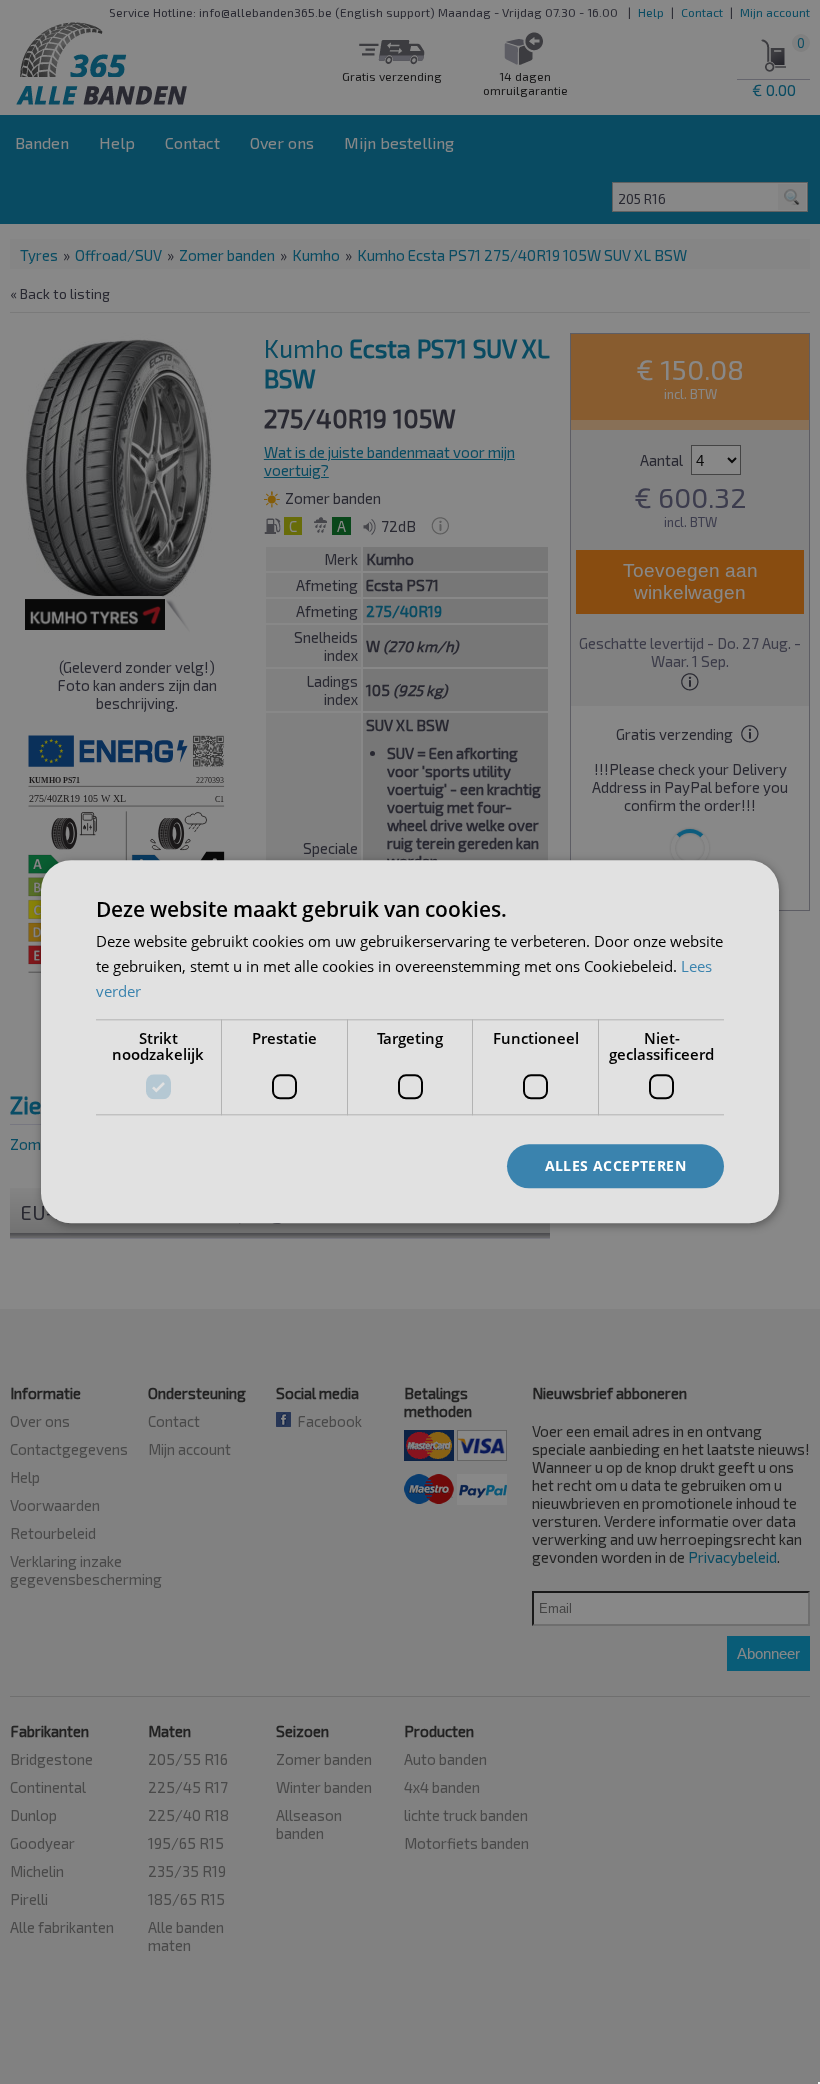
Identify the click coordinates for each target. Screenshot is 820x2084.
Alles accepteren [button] (615, 1165)
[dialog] (410, 1041)
